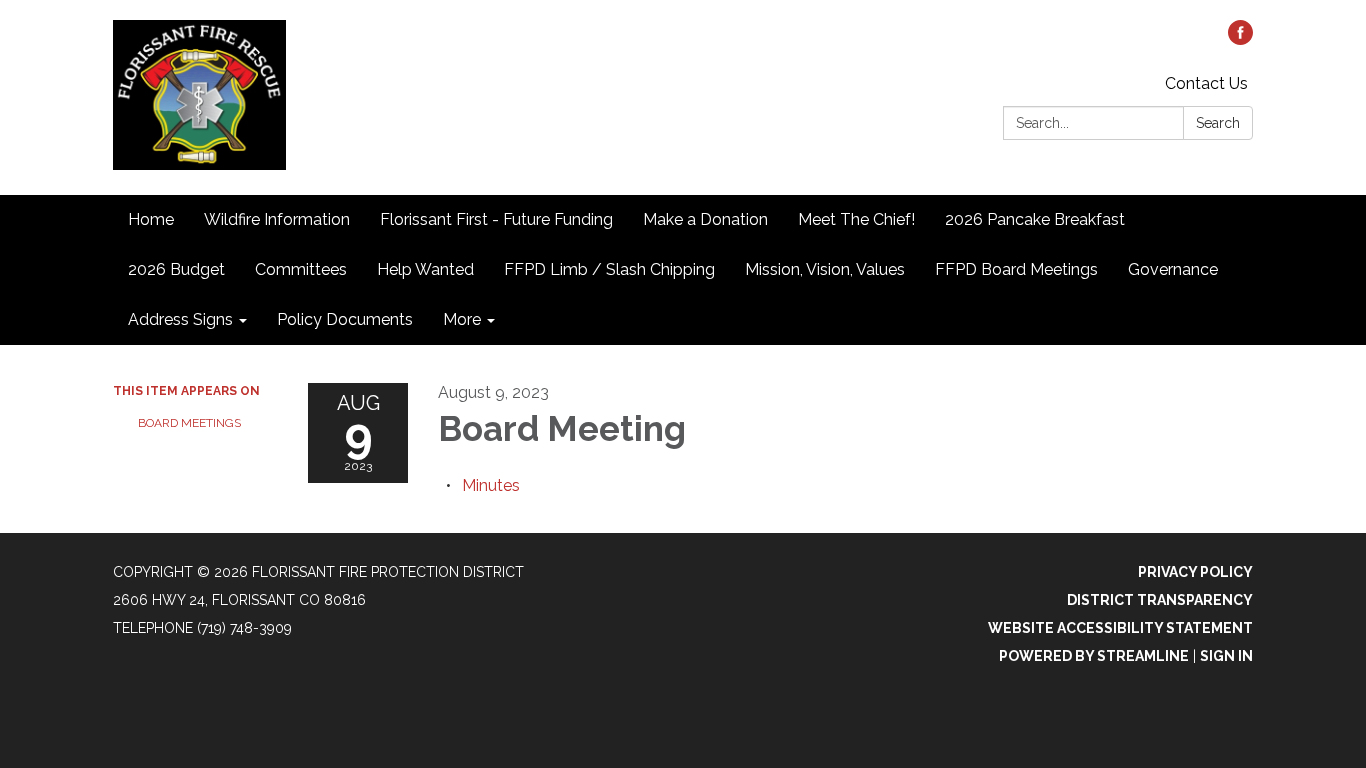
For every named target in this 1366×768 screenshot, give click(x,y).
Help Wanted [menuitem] (425, 269)
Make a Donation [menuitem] (705, 219)
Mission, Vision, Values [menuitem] (825, 269)
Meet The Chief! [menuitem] (856, 219)
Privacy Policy (1195, 572)
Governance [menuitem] (1173, 269)
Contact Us (1206, 83)
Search (1218, 123)
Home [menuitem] (151, 219)
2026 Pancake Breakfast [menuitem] (1035, 219)
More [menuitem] (462, 319)
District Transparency (1160, 600)
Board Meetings (189, 423)
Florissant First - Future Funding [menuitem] (496, 219)
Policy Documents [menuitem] (345, 319)
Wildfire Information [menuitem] (277, 219)
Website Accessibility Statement (1120, 628)
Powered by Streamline (1094, 656)
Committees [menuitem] (301, 269)
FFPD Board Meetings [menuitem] (1016, 269)
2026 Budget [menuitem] (176, 269)
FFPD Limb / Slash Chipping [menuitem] (609, 269)
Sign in (1226, 656)
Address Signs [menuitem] (180, 319)
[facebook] (1240, 39)
